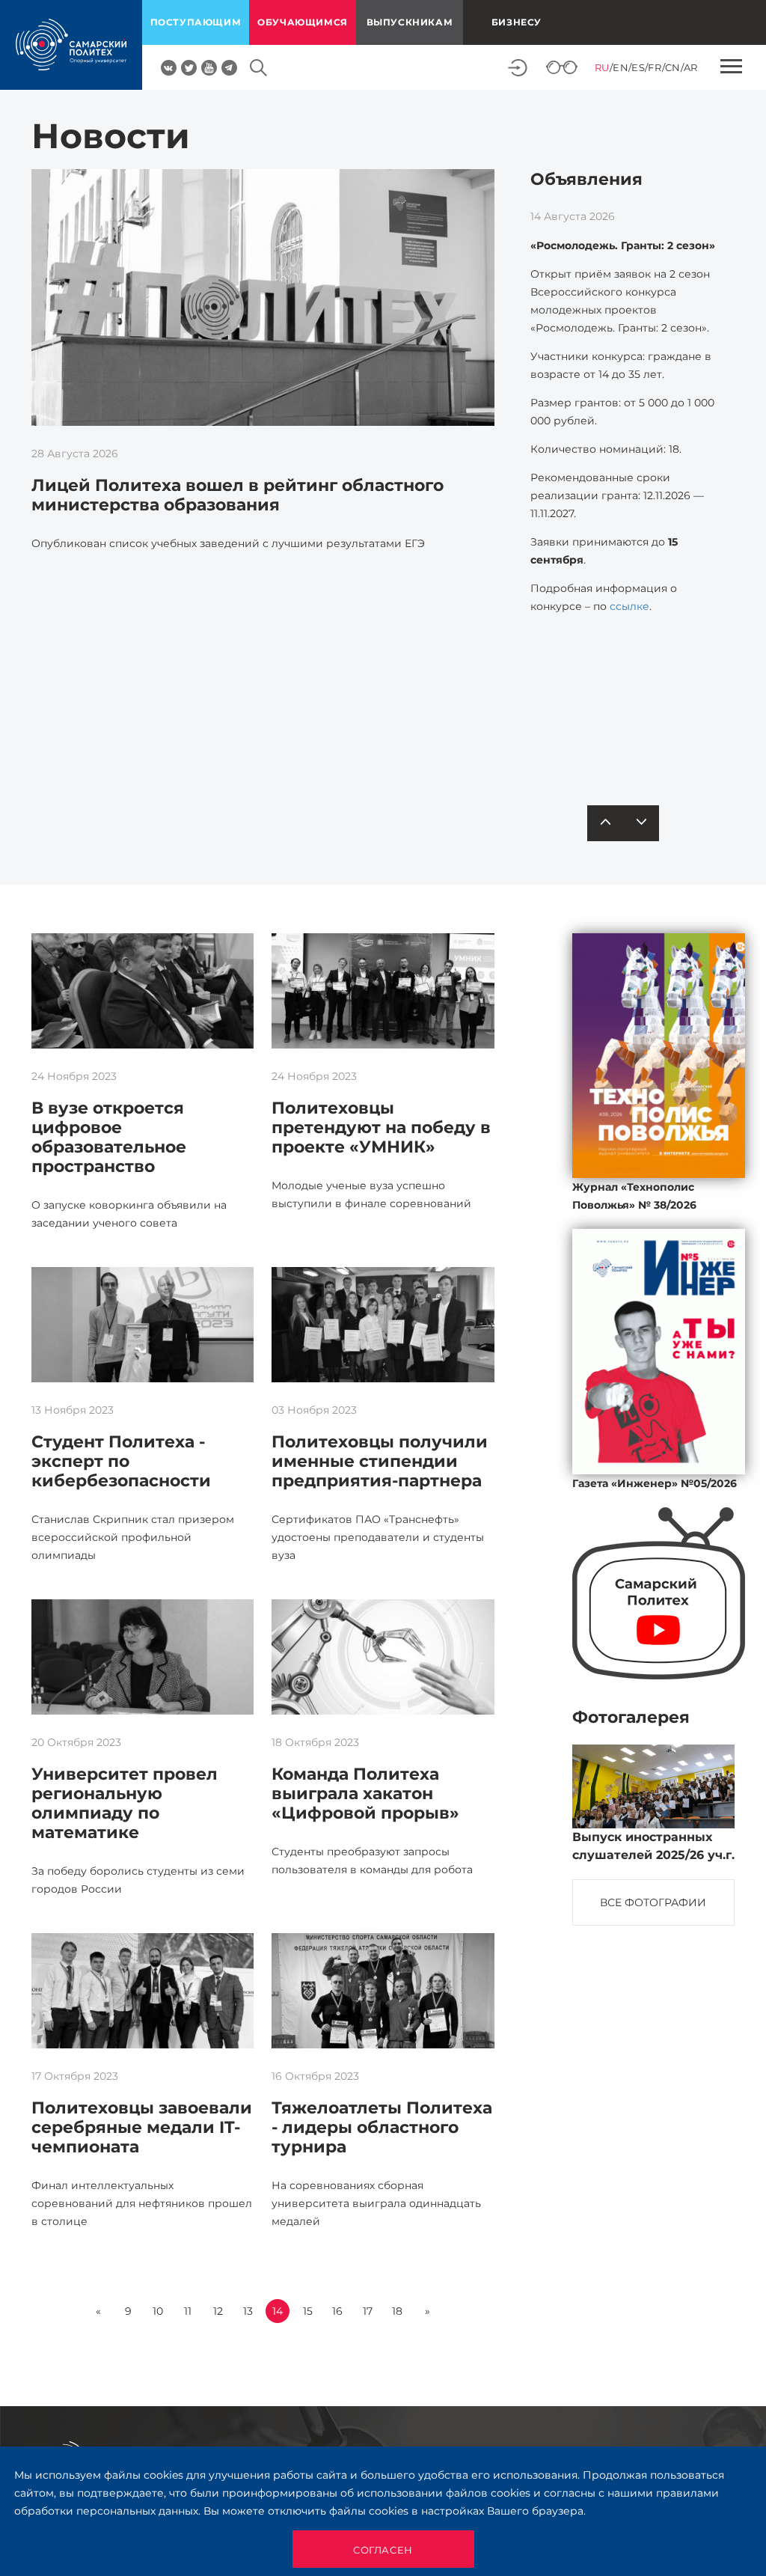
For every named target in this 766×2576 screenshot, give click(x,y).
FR (655, 67)
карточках (642, 744)
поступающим (196, 22)
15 (308, 2311)
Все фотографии (653, 1902)
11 (188, 2311)
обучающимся (303, 22)
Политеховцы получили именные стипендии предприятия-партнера (380, 1461)
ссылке (629, 606)
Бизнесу (517, 22)
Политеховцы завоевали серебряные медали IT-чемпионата (142, 2127)
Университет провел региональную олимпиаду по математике (125, 1803)
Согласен (383, 2550)
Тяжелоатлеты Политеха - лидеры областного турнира (382, 2127)
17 (368, 2311)
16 (337, 2311)
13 (248, 2311)
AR (691, 67)
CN (673, 67)
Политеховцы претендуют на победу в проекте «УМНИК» (381, 1127)
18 (397, 2311)
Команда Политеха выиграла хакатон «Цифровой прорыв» (365, 1794)
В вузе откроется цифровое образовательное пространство (109, 1137)
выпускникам (410, 22)
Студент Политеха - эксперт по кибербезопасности (121, 1461)
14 (278, 2311)
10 (158, 2311)
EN (621, 67)
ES (638, 67)
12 (218, 2311)
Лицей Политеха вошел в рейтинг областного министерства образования (238, 495)
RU (602, 67)
